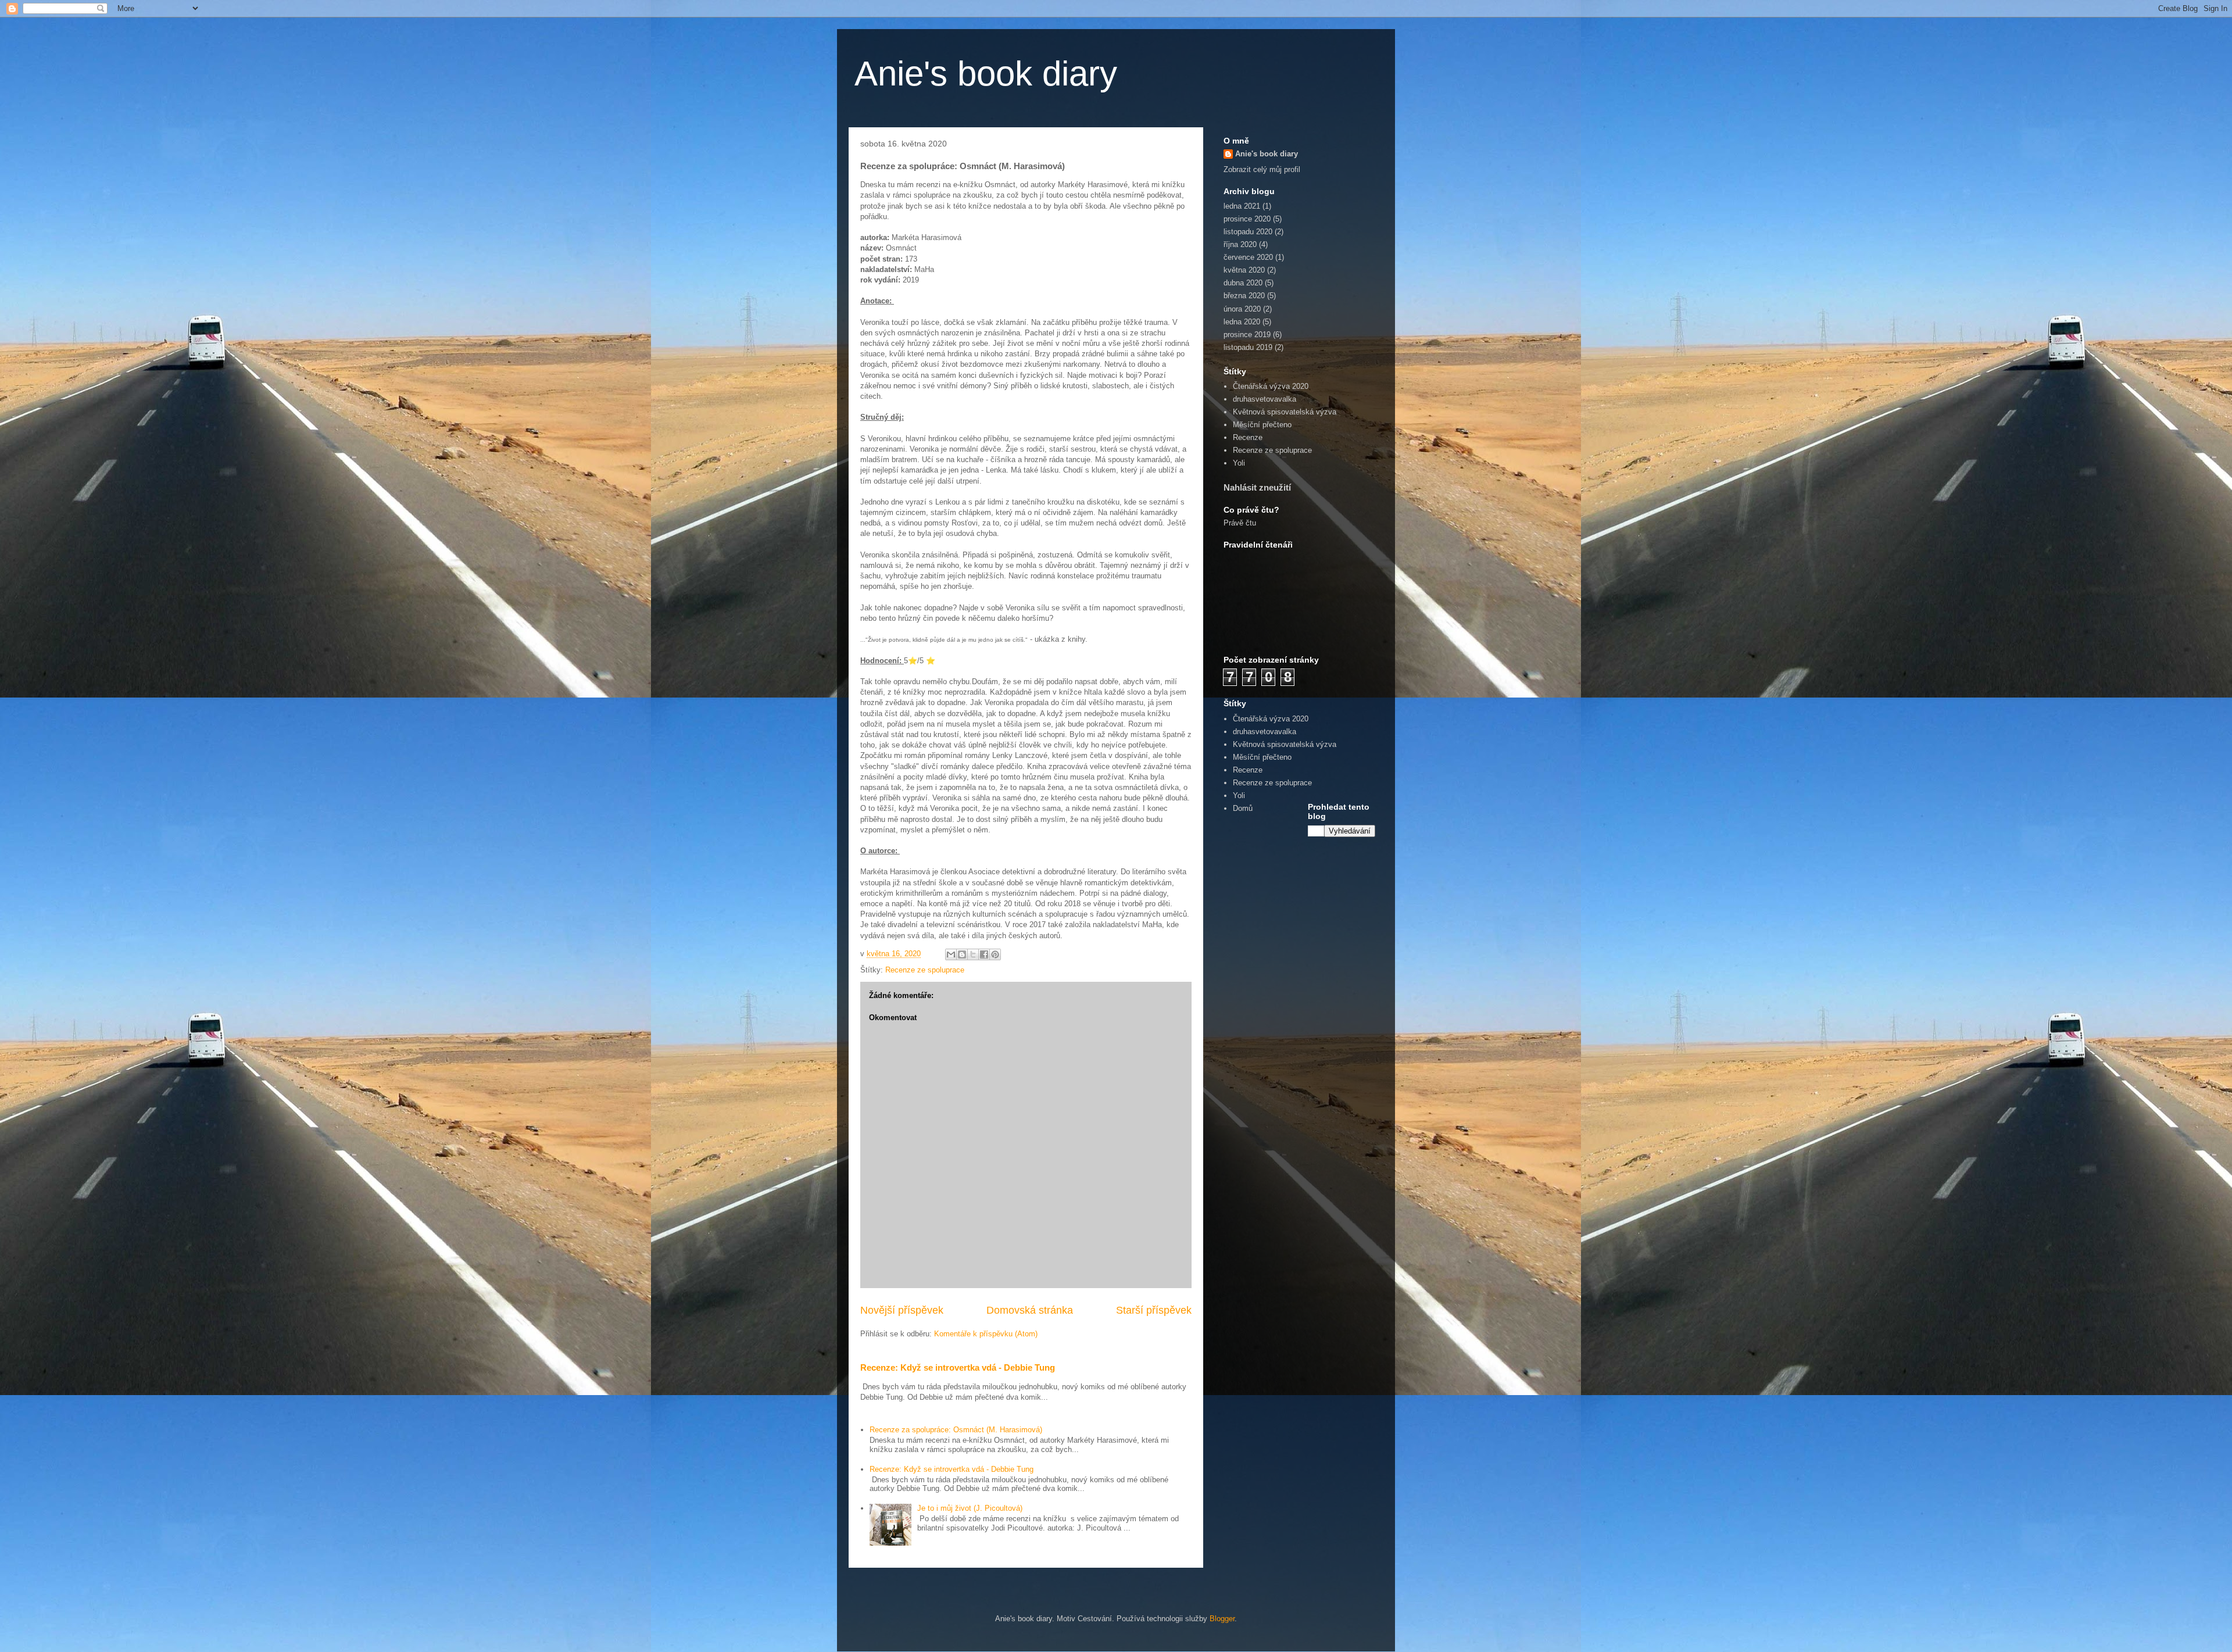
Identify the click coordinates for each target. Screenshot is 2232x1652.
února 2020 (1242, 309)
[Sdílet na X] (973, 954)
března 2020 (1244, 296)
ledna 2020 (1242, 322)
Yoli (1239, 463)
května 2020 (1244, 270)
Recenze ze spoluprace (925, 970)
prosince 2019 (1247, 335)
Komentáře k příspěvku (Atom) (986, 1334)
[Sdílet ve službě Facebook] (984, 954)
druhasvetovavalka (1265, 399)
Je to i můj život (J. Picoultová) (970, 1508)
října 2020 (1240, 244)
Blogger (1222, 1619)
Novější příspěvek (902, 1310)
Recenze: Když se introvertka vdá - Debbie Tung (958, 1367)
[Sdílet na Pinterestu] (995, 954)
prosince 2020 (1247, 219)
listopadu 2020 (1248, 232)
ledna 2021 (1242, 206)
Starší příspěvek (1154, 1310)
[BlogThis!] (962, 954)
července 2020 (1248, 257)
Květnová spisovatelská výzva (1285, 412)
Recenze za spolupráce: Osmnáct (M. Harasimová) (956, 1430)
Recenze (1248, 437)
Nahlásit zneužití (1257, 487)
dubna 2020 (1243, 283)
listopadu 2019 (1248, 347)
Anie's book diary (986, 74)
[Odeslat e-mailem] (951, 954)
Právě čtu (1240, 523)
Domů (1243, 808)
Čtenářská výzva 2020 (1271, 386)
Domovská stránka (1030, 1310)
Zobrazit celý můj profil (1262, 169)
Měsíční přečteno (1262, 425)
